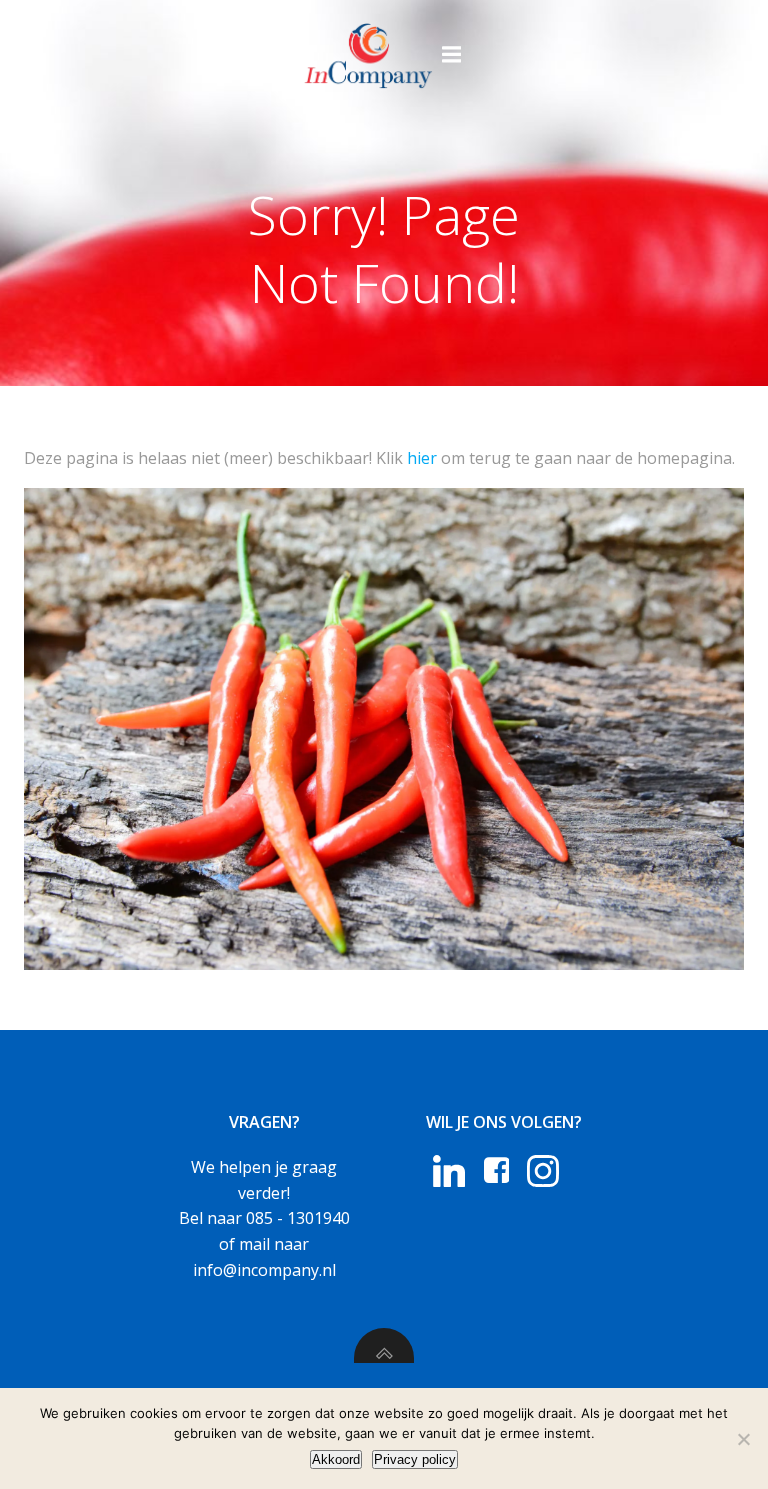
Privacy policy (415, 1459)
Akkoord (336, 1459)
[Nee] (743, 1439)
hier (422, 458)
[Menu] (451, 55)
